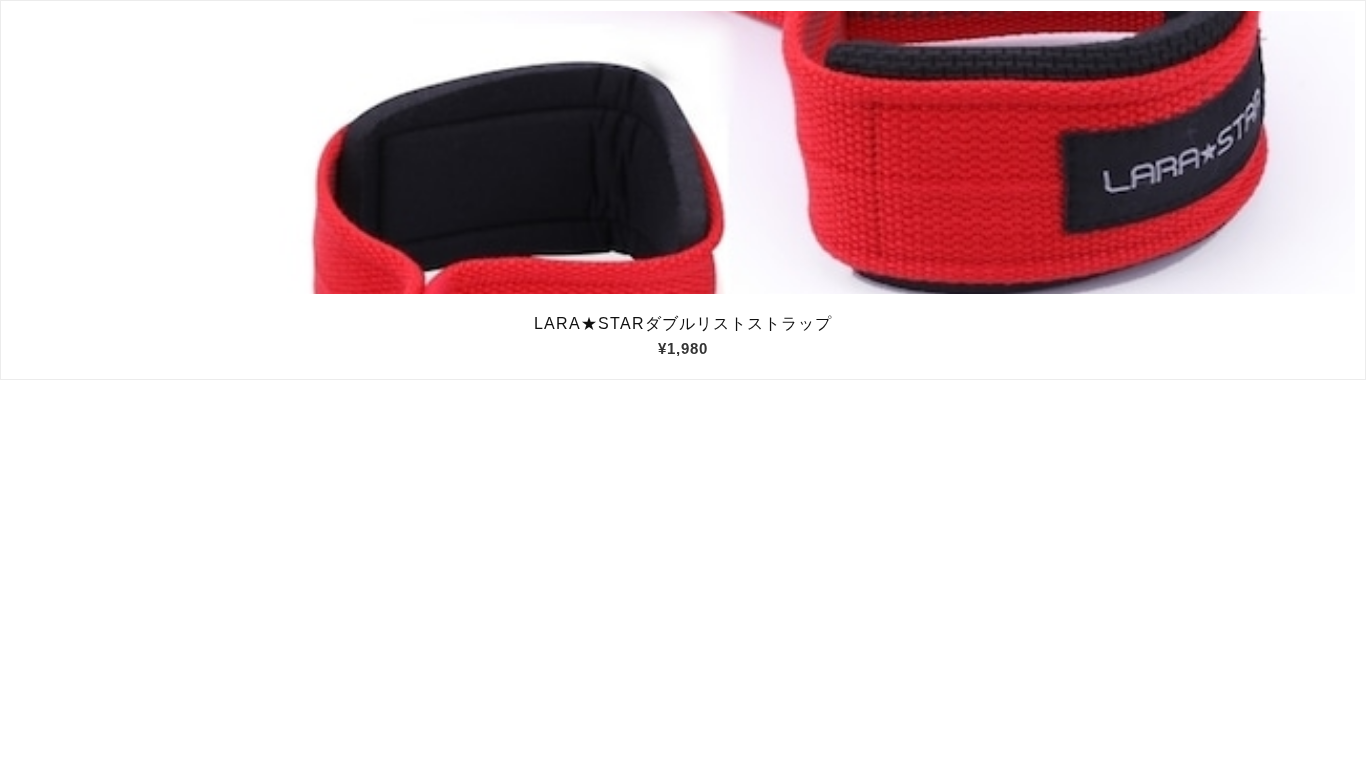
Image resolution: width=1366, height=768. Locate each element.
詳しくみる (683, 153)
